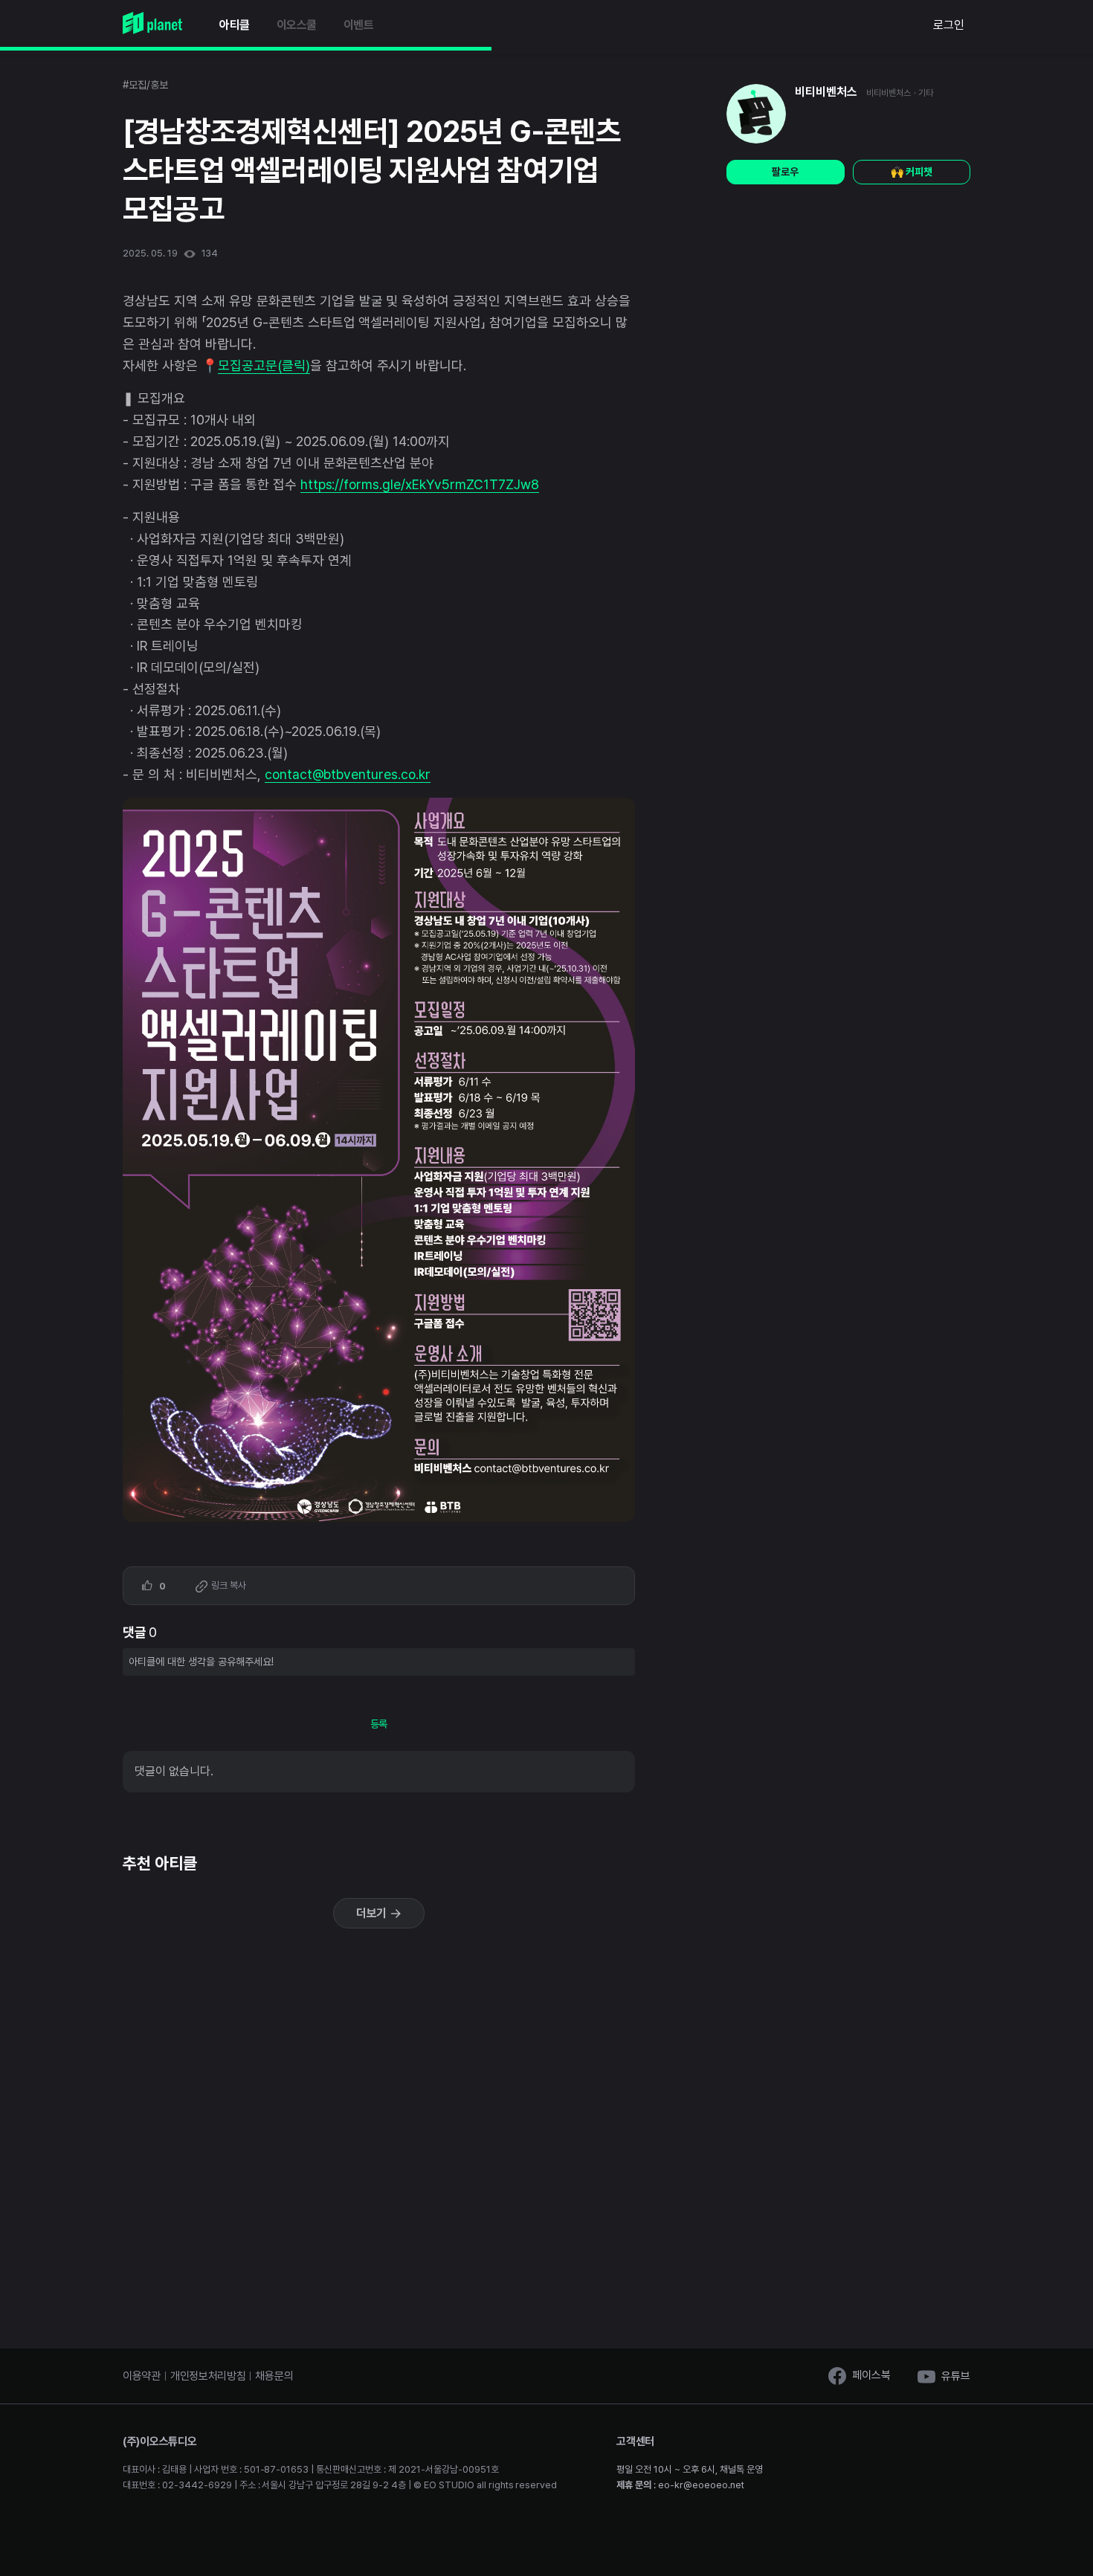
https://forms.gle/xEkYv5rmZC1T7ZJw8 (420, 484)
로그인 (949, 25)
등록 (379, 1724)
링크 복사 (228, 1585)
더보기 (373, 1913)
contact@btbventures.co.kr (348, 774)
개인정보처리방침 (208, 2376)
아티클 (235, 25)
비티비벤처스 (826, 92)
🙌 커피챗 (912, 172)
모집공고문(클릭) (264, 365)
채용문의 (274, 2376)
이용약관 (142, 2376)
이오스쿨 (297, 25)
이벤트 (359, 25)
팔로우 (785, 172)
